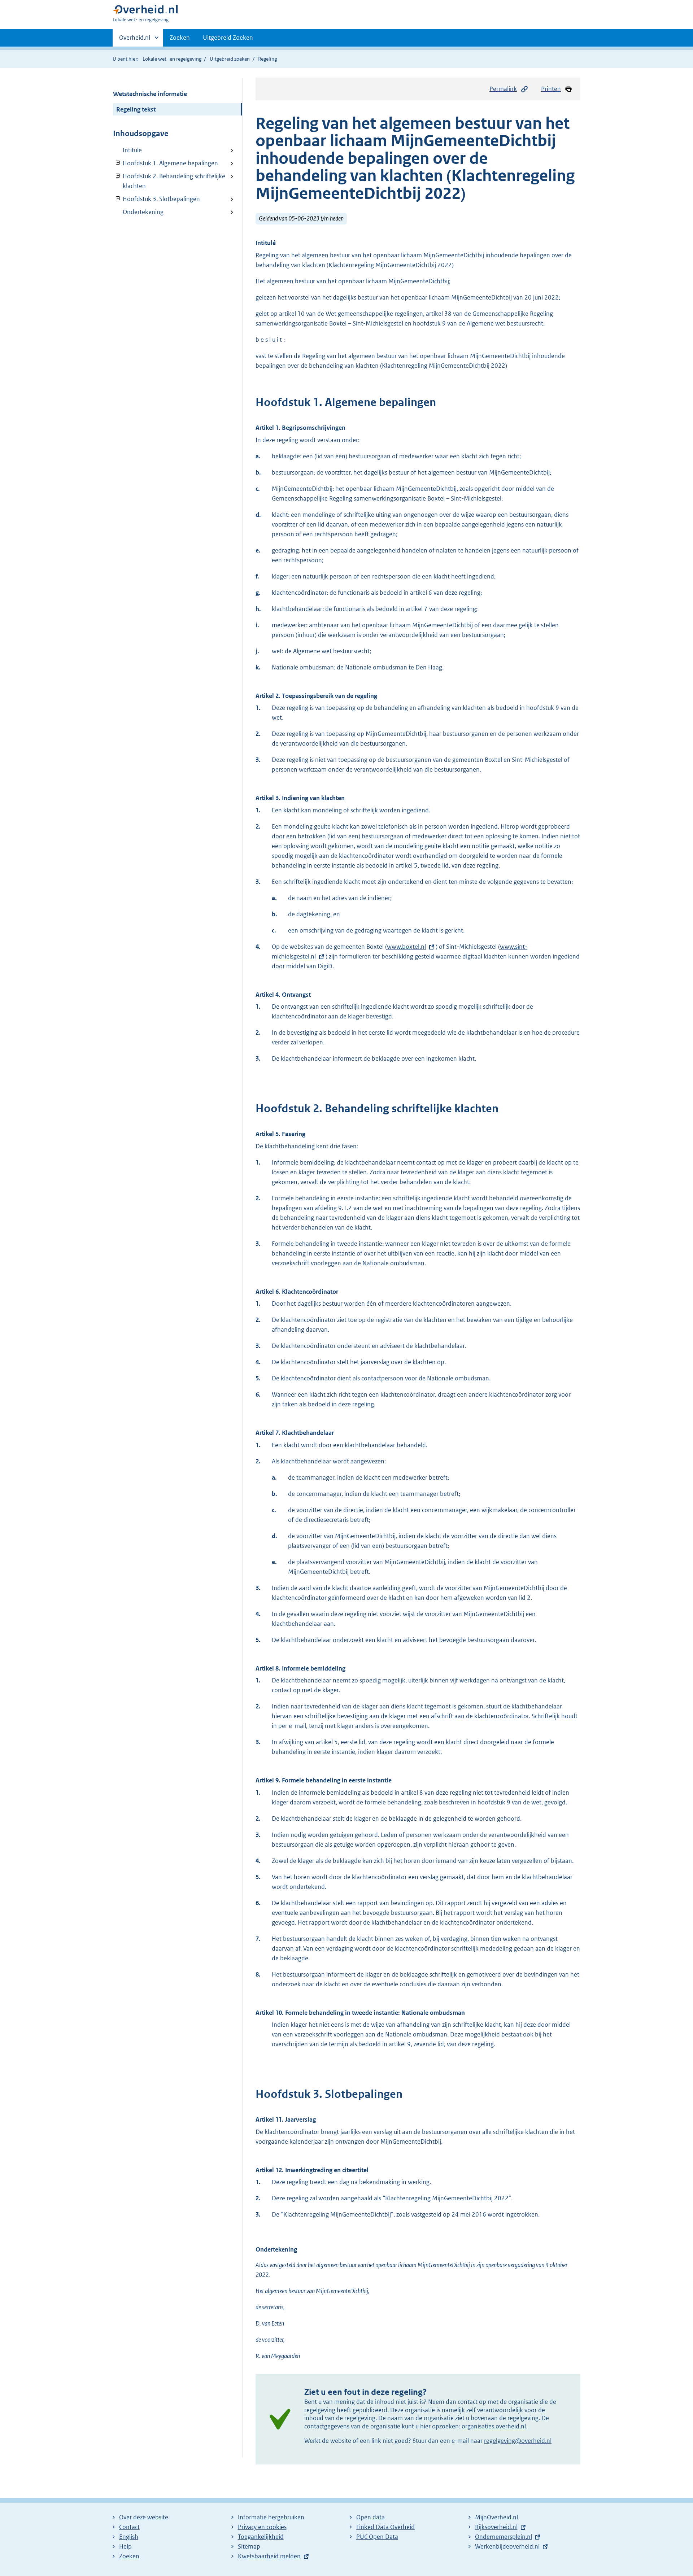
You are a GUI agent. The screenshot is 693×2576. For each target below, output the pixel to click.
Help (125, 2546)
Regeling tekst (136, 109)
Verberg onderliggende (118, 163)
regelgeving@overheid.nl (518, 2441)
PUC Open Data (377, 2537)
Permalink (503, 89)
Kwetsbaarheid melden (269, 2556)
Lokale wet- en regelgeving (172, 59)
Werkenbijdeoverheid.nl (507, 2546)
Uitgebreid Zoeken (228, 38)
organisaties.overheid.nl (494, 2426)
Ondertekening (143, 212)
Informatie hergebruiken (271, 2517)
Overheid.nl (135, 40)
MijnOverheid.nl (496, 2517)
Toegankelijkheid (261, 2537)
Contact (129, 2527)
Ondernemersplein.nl (504, 2537)
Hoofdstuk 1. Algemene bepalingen (165, 163)
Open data (371, 2517)
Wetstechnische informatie (150, 94)
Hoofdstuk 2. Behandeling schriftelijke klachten (169, 181)
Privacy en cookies (262, 2527)
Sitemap (249, 2546)
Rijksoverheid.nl (496, 2527)
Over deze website (144, 2517)
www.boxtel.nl (406, 947)
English (129, 2537)
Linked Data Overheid (385, 2527)
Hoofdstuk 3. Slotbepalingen (156, 199)
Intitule (132, 150)
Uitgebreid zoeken (230, 59)
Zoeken (180, 38)
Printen (551, 89)
